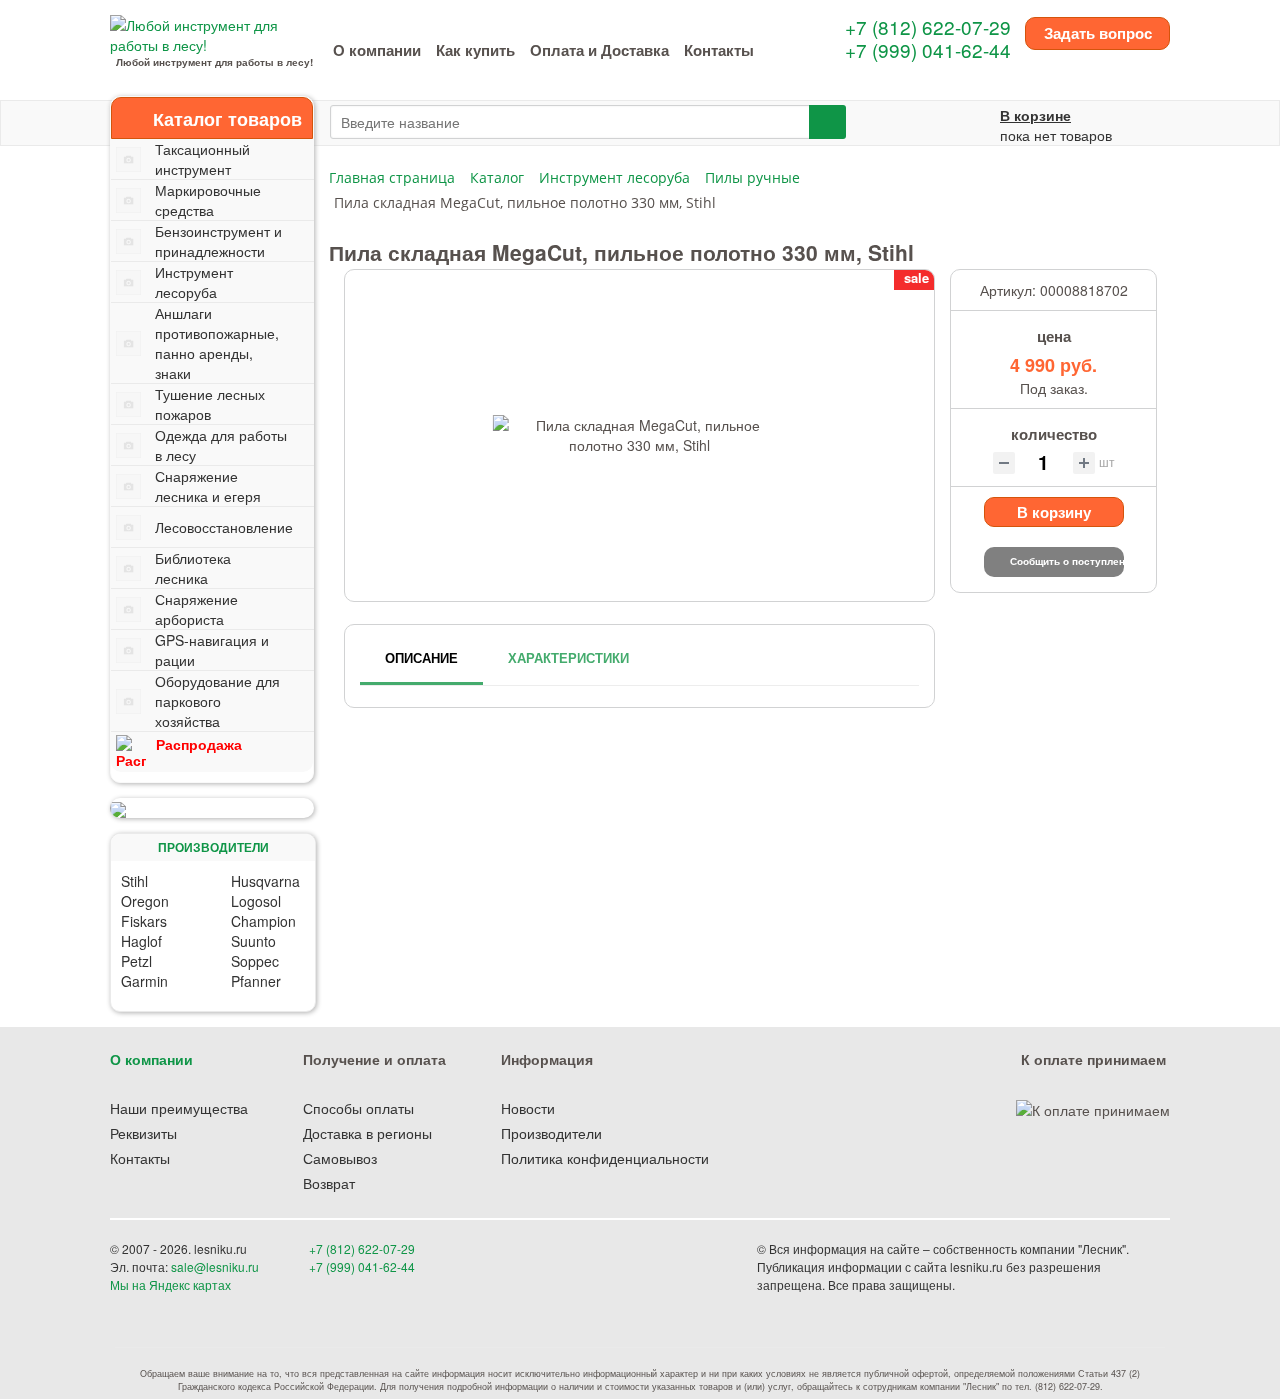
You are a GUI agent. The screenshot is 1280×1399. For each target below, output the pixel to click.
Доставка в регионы (367, 1133)
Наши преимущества (179, 1108)
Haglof (141, 941)
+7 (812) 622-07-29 (928, 26)
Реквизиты (143, 1133)
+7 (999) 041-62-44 (928, 49)
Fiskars (144, 921)
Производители (551, 1133)
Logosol (256, 901)
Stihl (134, 881)
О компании (377, 50)
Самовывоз (340, 1158)
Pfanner (256, 981)
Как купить (475, 50)
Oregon (145, 901)
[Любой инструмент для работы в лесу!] (214, 33)
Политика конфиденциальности (605, 1158)
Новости (528, 1108)
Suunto (253, 941)
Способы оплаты (358, 1108)
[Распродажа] (212, 808)
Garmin (144, 981)
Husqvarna (265, 881)
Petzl (136, 961)
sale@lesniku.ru (215, 1266)
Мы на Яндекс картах (170, 1284)
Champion (263, 921)
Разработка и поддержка (1029, 1284)
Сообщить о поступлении (1067, 561)
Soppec (255, 961)
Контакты (719, 50)
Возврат (329, 1183)
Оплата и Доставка (599, 50)
